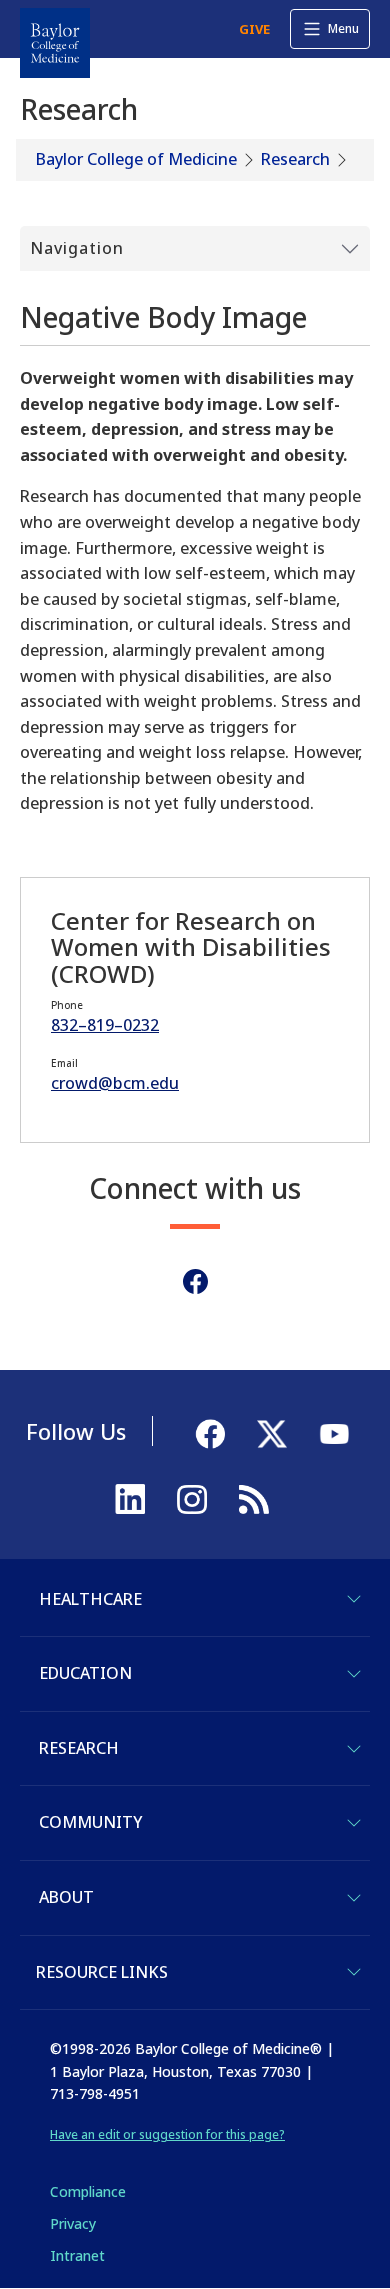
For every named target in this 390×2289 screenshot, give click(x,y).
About (66, 1897)
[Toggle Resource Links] (354, 1972)
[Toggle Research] (354, 1749)
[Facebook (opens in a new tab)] (195, 1281)
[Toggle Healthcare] (354, 1599)
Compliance (88, 2191)
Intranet (77, 2255)
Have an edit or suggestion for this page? (167, 2134)
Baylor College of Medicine (136, 159)
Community (90, 1822)
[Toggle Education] (354, 1674)
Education (85, 1673)
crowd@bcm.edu (115, 1083)
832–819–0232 (105, 1025)
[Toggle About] (354, 1898)
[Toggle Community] (354, 1823)
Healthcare (90, 1599)
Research (295, 159)
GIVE (254, 29)
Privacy (73, 2223)
